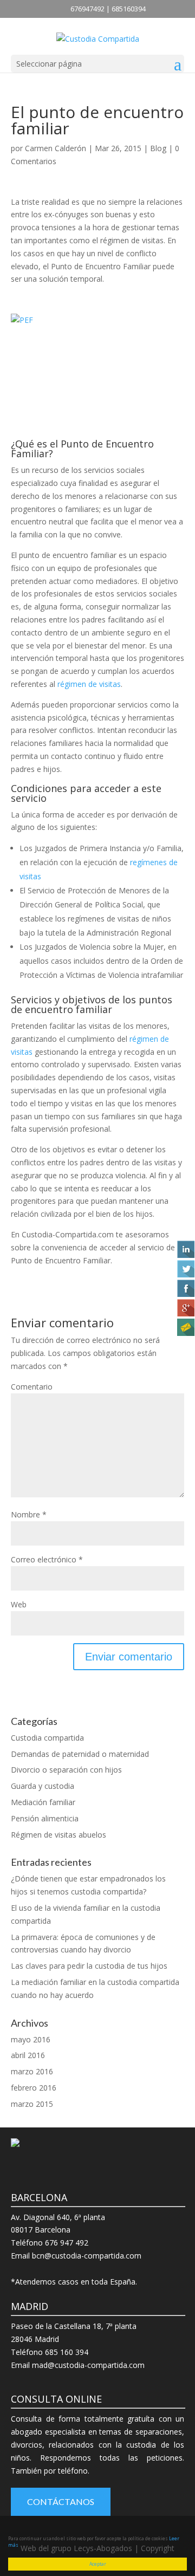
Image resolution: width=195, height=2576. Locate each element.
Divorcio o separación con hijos (66, 1770)
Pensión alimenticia (45, 1818)
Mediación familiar (43, 1802)
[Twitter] (185, 1269)
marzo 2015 (32, 2104)
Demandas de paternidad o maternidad (80, 1754)
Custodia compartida (47, 1738)
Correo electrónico (47, 1559)
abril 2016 (28, 2055)
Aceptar (98, 2564)
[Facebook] (185, 1288)
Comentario (32, 1387)
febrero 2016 (34, 2088)
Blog (158, 148)
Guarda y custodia (43, 1786)
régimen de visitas (89, 684)
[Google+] (185, 1308)
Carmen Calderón (56, 148)
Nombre (29, 1514)
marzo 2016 (32, 2071)
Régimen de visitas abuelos (58, 1835)
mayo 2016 (31, 2039)
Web (19, 1604)
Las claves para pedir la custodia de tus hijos (89, 1966)
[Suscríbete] (185, 1327)
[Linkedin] (185, 1249)
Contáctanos (61, 2502)
